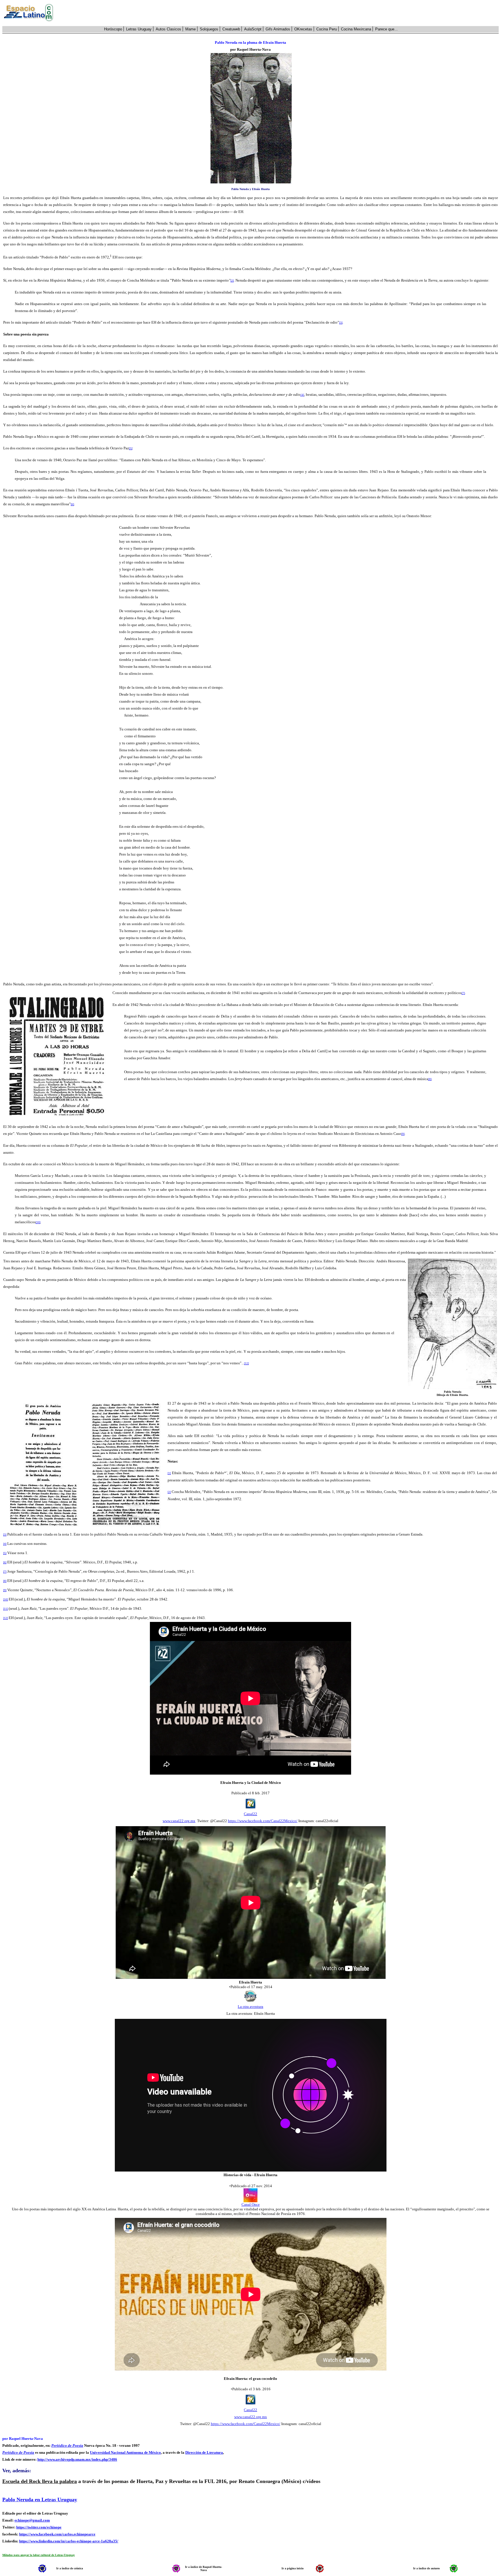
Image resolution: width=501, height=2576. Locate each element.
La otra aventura (251, 2007)
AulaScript (253, 29)
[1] (169, 1473)
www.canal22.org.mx (179, 1821)
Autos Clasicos (168, 29)
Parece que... (386, 29)
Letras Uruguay (139, 29)
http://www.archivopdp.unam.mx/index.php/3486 (77, 2459)
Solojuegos (209, 29)
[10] (6, 1599)
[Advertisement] (279, 13)
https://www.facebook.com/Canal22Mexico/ (263, 1821)
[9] (5, 1590)
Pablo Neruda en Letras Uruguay (40, 2500)
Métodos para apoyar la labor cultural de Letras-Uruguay (39, 2555)
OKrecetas (303, 29)
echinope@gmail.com (32, 2520)
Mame (190, 29)
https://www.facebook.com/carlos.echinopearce (57, 2534)
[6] (5, 1562)
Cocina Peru (327, 29)
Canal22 (251, 1814)
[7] (5, 1572)
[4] (5, 1544)
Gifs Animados (278, 29)
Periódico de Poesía (67, 2445)
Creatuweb (231, 29)
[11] (6, 1609)
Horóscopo (113, 29)
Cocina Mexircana (356, 29)
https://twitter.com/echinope (39, 2527)
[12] (6, 1618)
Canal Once (251, 2204)
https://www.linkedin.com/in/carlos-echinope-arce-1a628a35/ (69, 2541)
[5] (5, 1553)
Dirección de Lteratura (204, 2452)
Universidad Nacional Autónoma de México (125, 2452)
